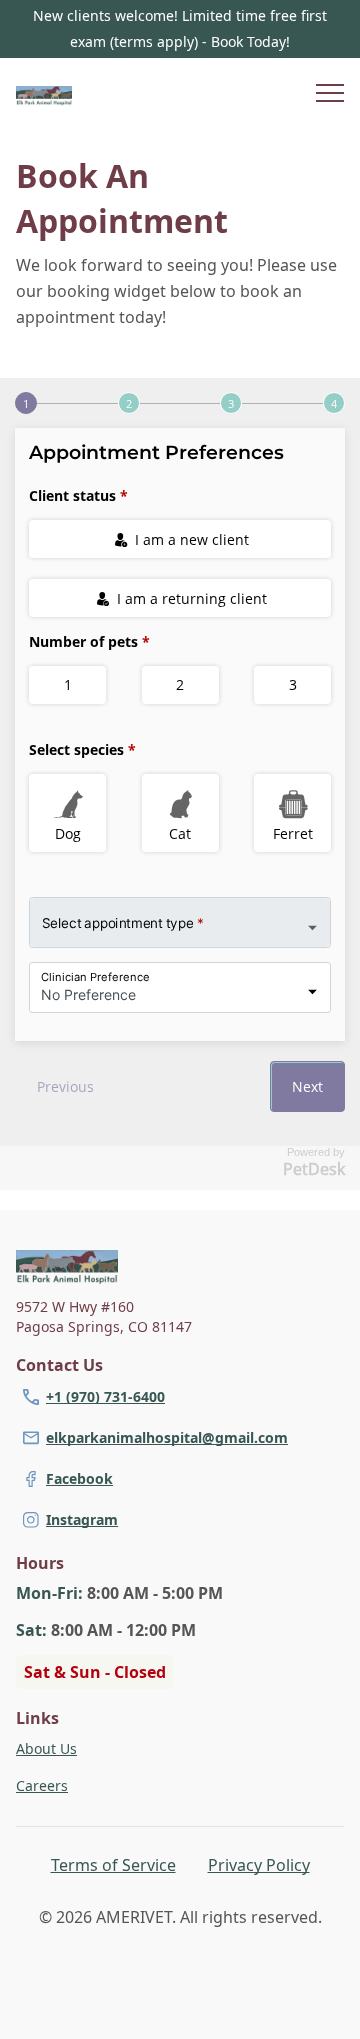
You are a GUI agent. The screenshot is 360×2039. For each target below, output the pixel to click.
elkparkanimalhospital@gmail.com (167, 1437)
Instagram (82, 1519)
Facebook (79, 1478)
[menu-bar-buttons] (330, 96)
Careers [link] (42, 1785)
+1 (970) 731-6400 (105, 1396)
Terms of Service (113, 1865)
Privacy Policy (259, 1865)
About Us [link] (46, 1748)
